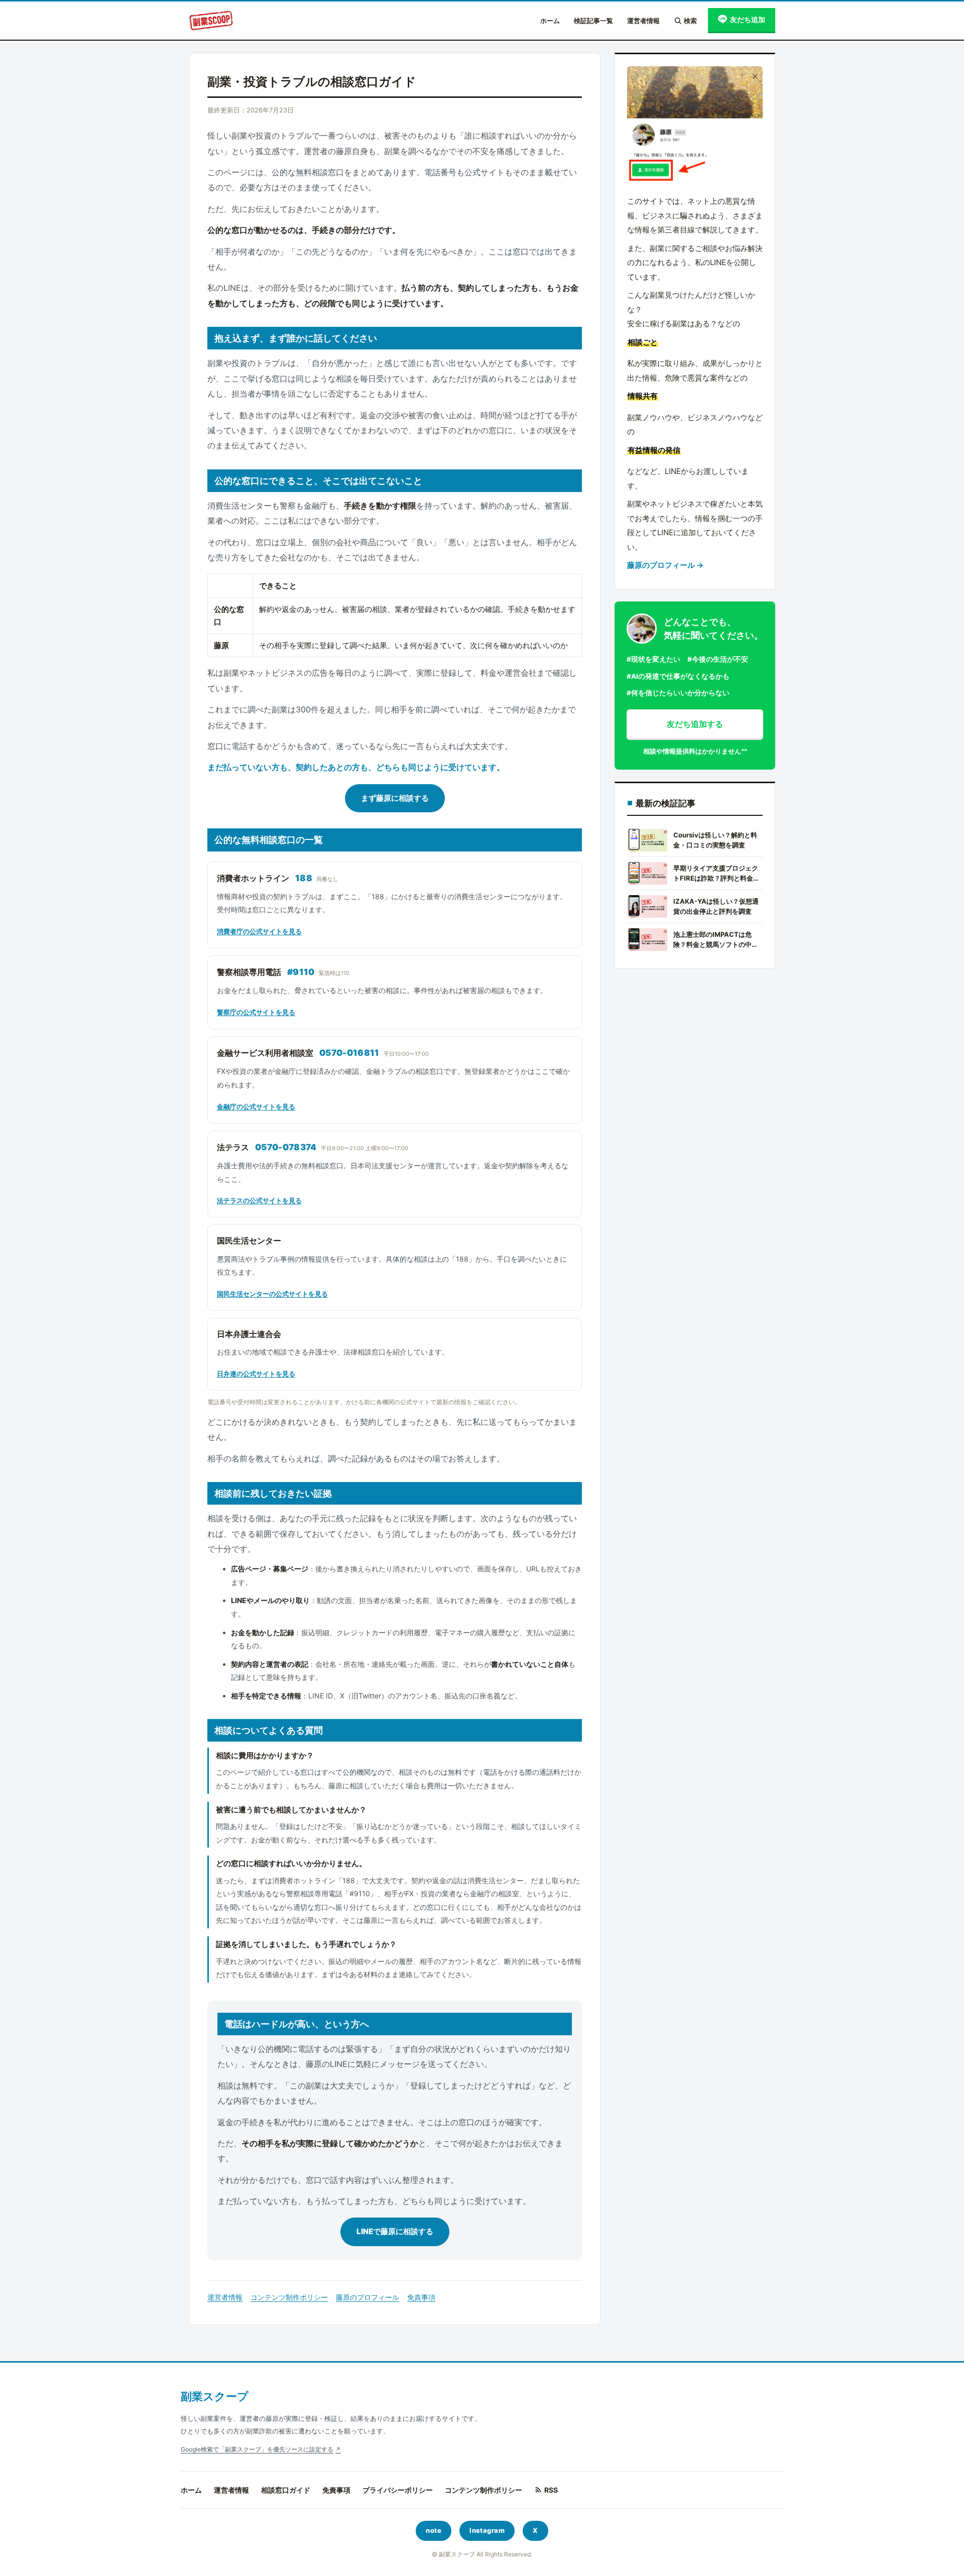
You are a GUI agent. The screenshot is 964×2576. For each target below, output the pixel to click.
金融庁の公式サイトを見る (256, 1107)
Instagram (487, 2530)
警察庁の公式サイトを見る (256, 1012)
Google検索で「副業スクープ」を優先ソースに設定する (257, 2449)
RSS (551, 2490)
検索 (690, 21)
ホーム (550, 21)
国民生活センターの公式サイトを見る (272, 1294)
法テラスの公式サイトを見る (259, 1200)
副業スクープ (215, 2396)
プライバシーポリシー (398, 2490)
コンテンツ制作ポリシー (289, 2297)
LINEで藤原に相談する (395, 2231)
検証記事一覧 (593, 21)
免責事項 (421, 2297)
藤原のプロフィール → (665, 565)
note (434, 2530)
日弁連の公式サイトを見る (256, 1374)
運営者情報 (643, 21)
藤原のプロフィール (368, 2297)
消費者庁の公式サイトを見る (259, 931)
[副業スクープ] (211, 21)
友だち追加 (748, 19)
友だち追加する (695, 724)
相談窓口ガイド (286, 2490)
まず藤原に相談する (395, 798)
